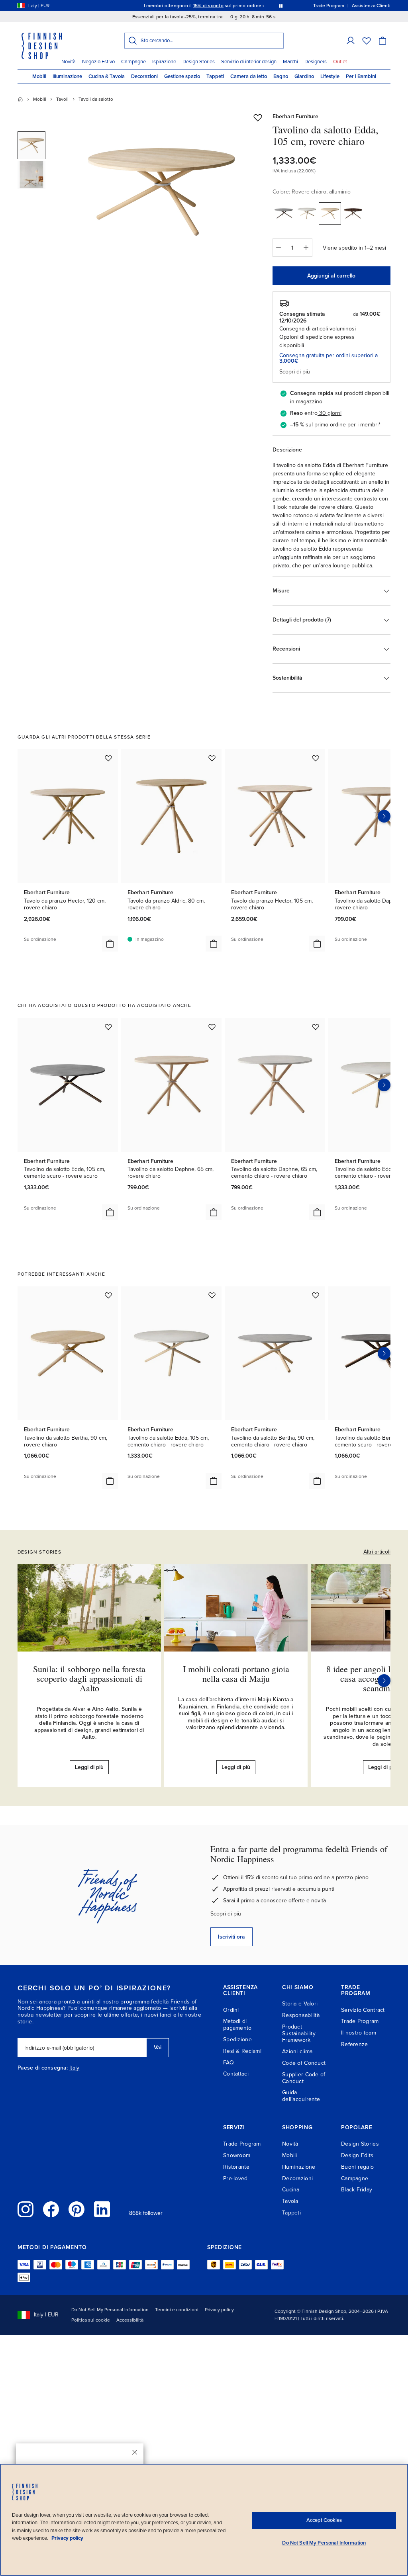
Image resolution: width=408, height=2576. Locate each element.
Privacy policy (219, 2310)
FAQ (229, 2063)
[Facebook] (51, 2209)
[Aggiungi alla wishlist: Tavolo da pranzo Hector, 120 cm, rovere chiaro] (108, 758)
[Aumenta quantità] (306, 248)
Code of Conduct (304, 2063)
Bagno (281, 76)
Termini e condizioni (177, 2310)
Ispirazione (164, 62)
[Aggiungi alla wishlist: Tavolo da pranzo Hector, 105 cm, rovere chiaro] (316, 758)
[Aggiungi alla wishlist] (258, 117)
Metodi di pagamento (237, 2025)
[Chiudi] (135, 2452)
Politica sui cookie (91, 2320)
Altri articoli (377, 1552)
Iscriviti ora (231, 1937)
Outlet (340, 62)
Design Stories (199, 62)
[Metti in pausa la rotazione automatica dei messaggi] (281, 6)
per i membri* (364, 425)
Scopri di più (226, 1914)
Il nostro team (359, 2033)
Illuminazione (67, 76)
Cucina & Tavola (107, 76)
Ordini (231, 2010)
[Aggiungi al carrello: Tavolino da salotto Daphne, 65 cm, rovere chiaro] (214, 1212)
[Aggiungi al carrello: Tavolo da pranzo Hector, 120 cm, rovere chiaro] (110, 944)
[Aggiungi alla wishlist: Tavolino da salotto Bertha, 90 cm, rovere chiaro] (108, 1295)
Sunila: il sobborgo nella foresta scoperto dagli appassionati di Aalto (89, 1678)
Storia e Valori (300, 2004)
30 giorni (330, 413)
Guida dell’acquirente (301, 2096)
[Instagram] (25, 2209)
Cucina (291, 2190)
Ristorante (236, 2167)
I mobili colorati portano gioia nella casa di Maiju (236, 1674)
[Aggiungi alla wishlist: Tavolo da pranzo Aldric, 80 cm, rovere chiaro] (212, 758)
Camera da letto (249, 76)
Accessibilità (130, 2320)
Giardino (304, 76)
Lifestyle (330, 76)
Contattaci (236, 2074)
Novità (69, 62)
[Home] (20, 99)
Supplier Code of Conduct (304, 2078)
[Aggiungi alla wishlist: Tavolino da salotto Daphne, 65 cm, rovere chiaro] (212, 1027)
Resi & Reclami (242, 2051)
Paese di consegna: (43, 2068)
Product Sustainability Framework (299, 2034)
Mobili (39, 76)
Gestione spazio (182, 76)
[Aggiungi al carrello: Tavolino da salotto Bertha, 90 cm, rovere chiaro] (110, 1481)
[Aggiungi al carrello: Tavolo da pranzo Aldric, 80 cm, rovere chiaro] (214, 944)
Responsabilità (301, 2015)
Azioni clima (297, 2051)
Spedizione (237, 2039)
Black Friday (357, 2190)
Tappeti (215, 76)
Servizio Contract (363, 2010)
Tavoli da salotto (96, 99)
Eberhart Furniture (295, 116)
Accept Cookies (324, 2520)
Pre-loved (235, 2178)
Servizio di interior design (249, 62)
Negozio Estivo (98, 62)
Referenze (355, 2044)
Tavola (290, 2201)
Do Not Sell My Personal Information (110, 2310)
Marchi (290, 62)
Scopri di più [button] (295, 372)
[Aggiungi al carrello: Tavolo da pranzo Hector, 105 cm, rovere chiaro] (317, 944)
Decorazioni (144, 76)
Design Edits (357, 2155)
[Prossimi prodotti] (384, 816)
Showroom (237, 2155)
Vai (158, 2047)
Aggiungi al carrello (331, 276)
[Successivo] (384, 1681)
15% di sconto (208, 6)
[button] (351, 41)
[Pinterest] (76, 2209)
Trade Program (360, 2021)
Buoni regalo (357, 2167)
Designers (316, 62)
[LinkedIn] (102, 2209)
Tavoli (62, 99)
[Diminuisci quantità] (279, 248)
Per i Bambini (361, 76)
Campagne (133, 62)
